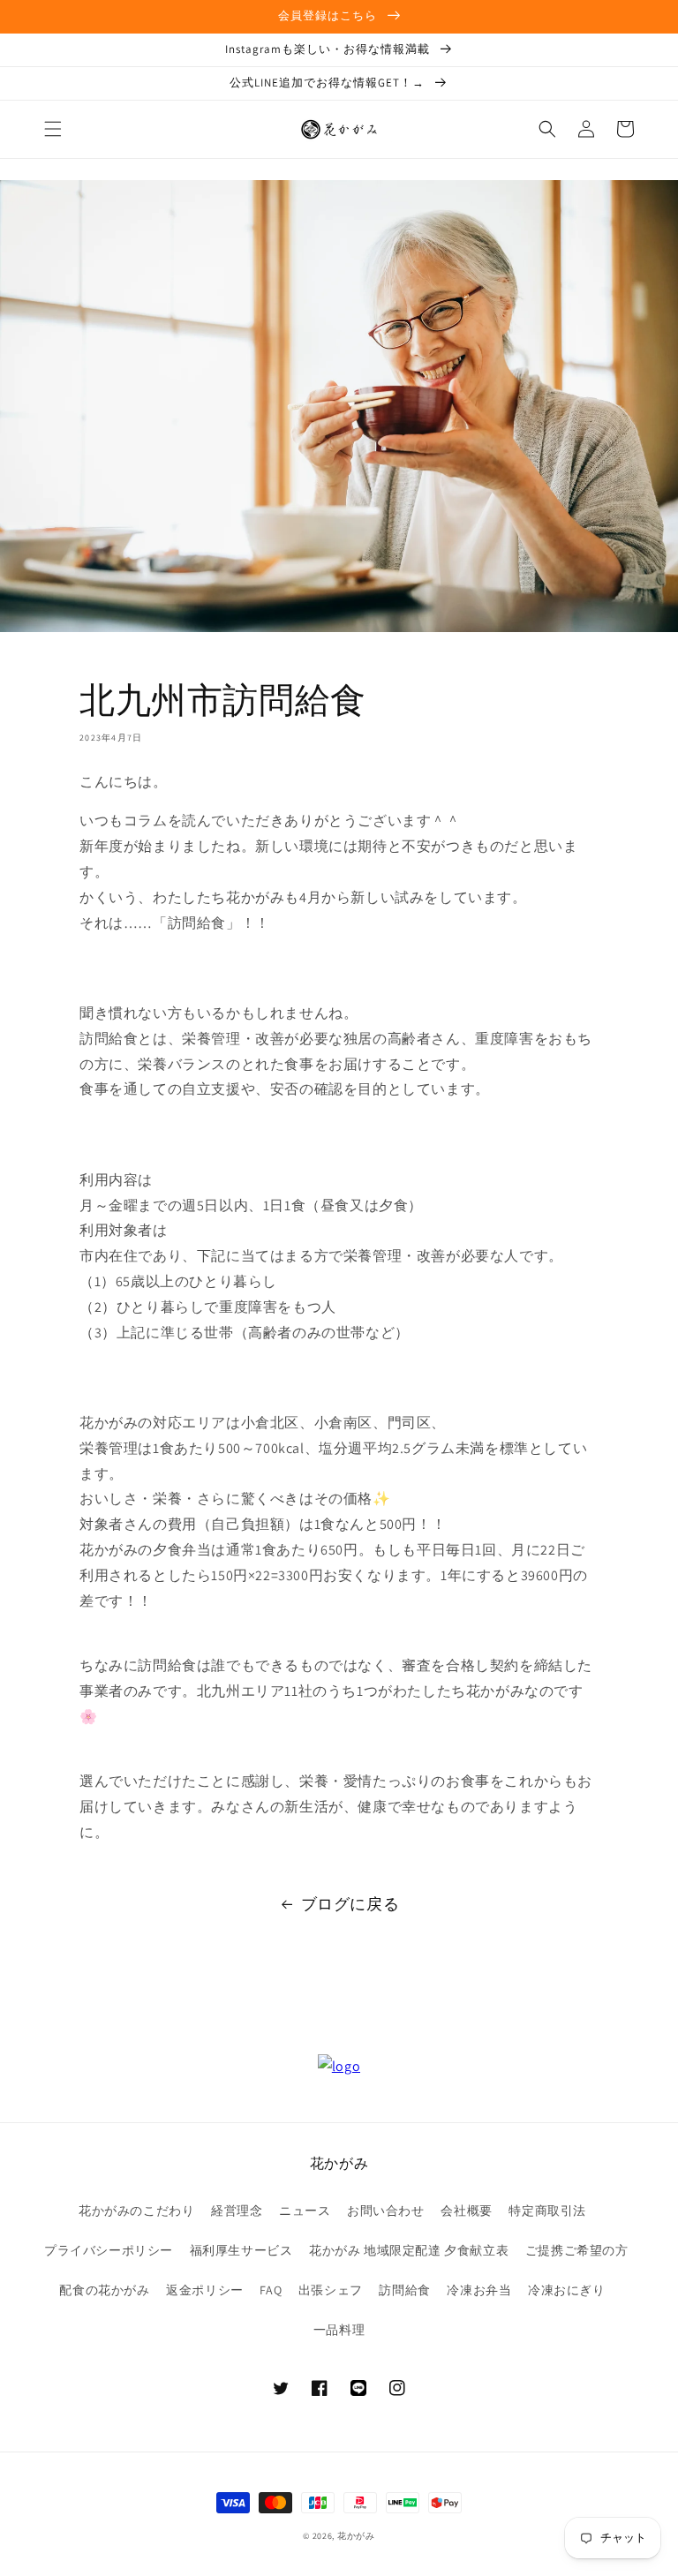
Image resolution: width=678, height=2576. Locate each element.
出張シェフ (331, 2290)
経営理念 (237, 2211)
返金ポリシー (205, 2290)
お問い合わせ (386, 2211)
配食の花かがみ (104, 2290)
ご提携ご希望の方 (577, 2250)
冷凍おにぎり (567, 2290)
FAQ (271, 2290)
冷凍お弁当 (479, 2290)
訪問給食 (404, 2290)
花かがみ (356, 2536)
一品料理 (339, 2330)
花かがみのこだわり (136, 2211)
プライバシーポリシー (109, 2250)
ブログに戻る (350, 1904)
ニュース (305, 2211)
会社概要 (466, 2211)
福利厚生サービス (241, 2250)
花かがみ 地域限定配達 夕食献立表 (409, 2250)
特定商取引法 (547, 2211)
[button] (53, 129)
